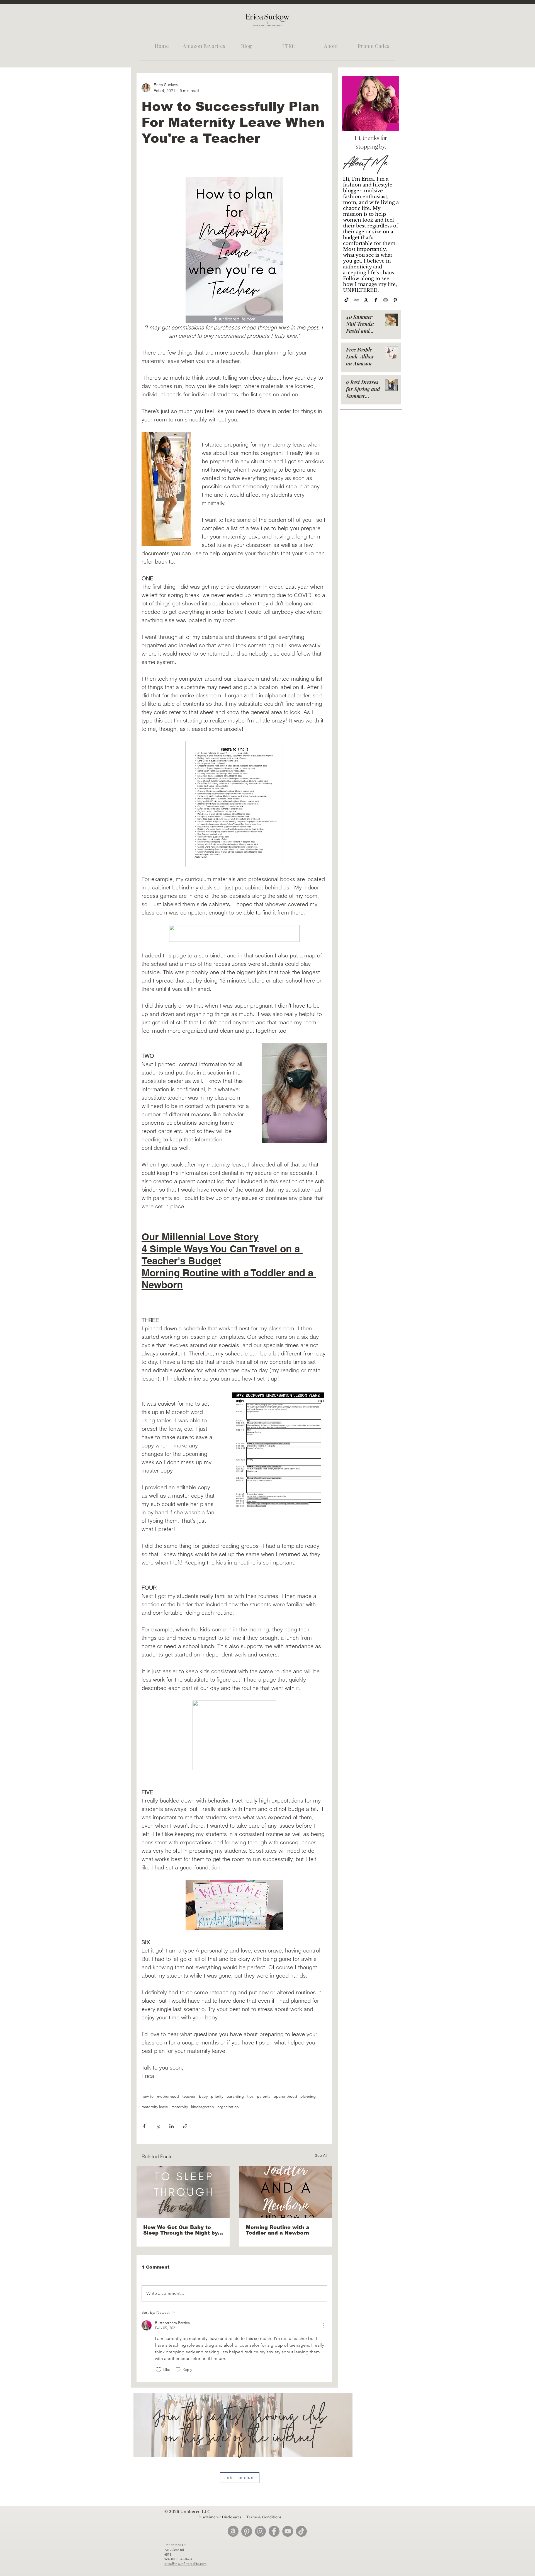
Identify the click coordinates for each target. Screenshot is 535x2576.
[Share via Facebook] (144, 2126)
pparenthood (285, 2096)
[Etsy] (356, 300)
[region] (243, 2445)
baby (203, 2096)
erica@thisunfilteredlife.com (185, 2564)
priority (217, 2096)
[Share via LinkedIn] (172, 2126)
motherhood (168, 2096)
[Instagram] (386, 300)
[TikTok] (346, 300)
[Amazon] (366, 300)
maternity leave (155, 2107)
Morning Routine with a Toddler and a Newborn (278, 2230)
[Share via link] (185, 2126)
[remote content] (234, 934)
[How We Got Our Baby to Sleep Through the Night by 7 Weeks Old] (183, 2192)
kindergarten (203, 2107)
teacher (189, 2096)
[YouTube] (288, 2531)
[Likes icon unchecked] (159, 2370)
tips (250, 2096)
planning (308, 2096)
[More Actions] (324, 2325)
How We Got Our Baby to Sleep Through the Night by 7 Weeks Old (183, 2230)
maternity (180, 2107)
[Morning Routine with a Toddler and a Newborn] (286, 2192)
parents (264, 2096)
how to (148, 2096)
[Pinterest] (395, 300)
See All (321, 2155)
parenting (235, 2096)
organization (228, 2107)
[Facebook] (376, 300)
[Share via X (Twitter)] (158, 2126)
